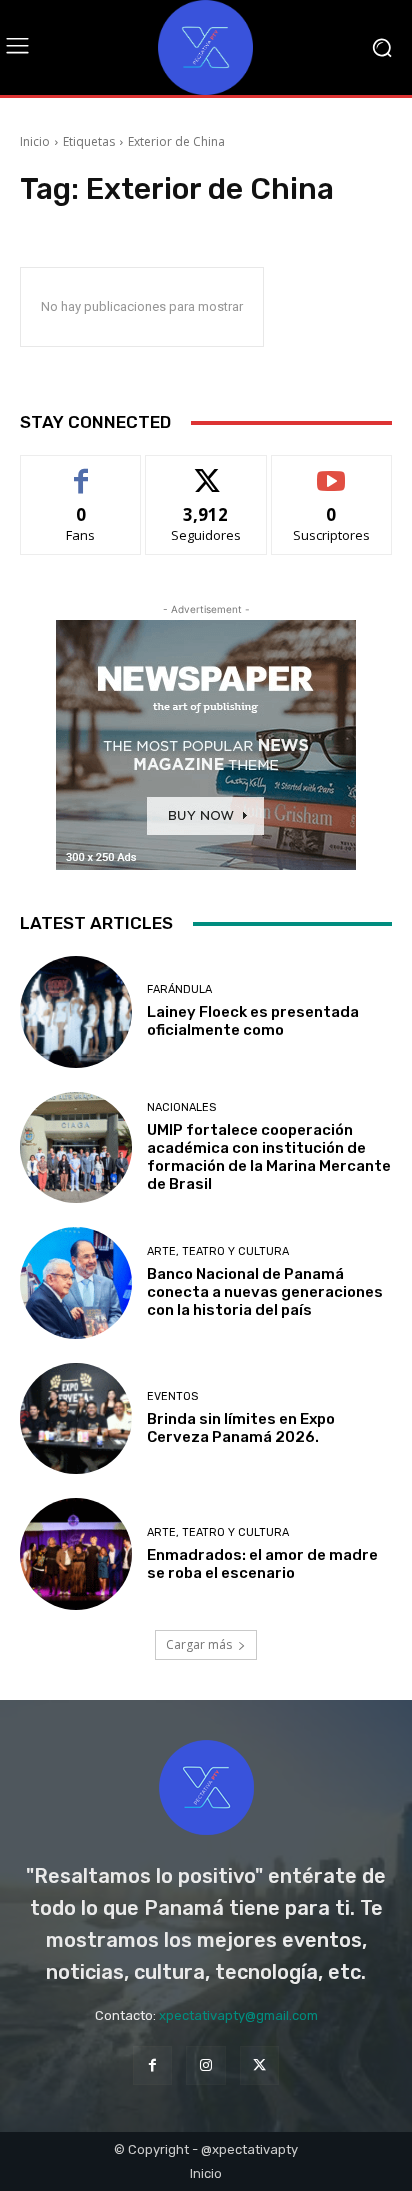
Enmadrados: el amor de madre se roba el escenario (262, 1564)
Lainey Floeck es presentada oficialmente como (253, 1021)
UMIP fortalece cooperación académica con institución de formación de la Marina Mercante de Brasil (269, 1157)
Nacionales (181, 1107)
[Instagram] (205, 2065)
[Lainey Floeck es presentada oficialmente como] (76, 1012)
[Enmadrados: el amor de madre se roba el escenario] (76, 1554)
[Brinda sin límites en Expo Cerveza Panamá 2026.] (76, 1419)
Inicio (35, 141)
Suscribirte (331, 470)
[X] (259, 2065)
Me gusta (81, 470)
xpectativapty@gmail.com (238, 2015)
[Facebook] (152, 2065)
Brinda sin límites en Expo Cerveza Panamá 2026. (241, 1428)
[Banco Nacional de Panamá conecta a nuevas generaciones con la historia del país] (76, 1283)
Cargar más (199, 1644)
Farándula (179, 989)
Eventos (172, 1396)
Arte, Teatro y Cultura (218, 1251)
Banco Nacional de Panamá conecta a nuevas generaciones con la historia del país (265, 1292)
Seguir (206, 470)
